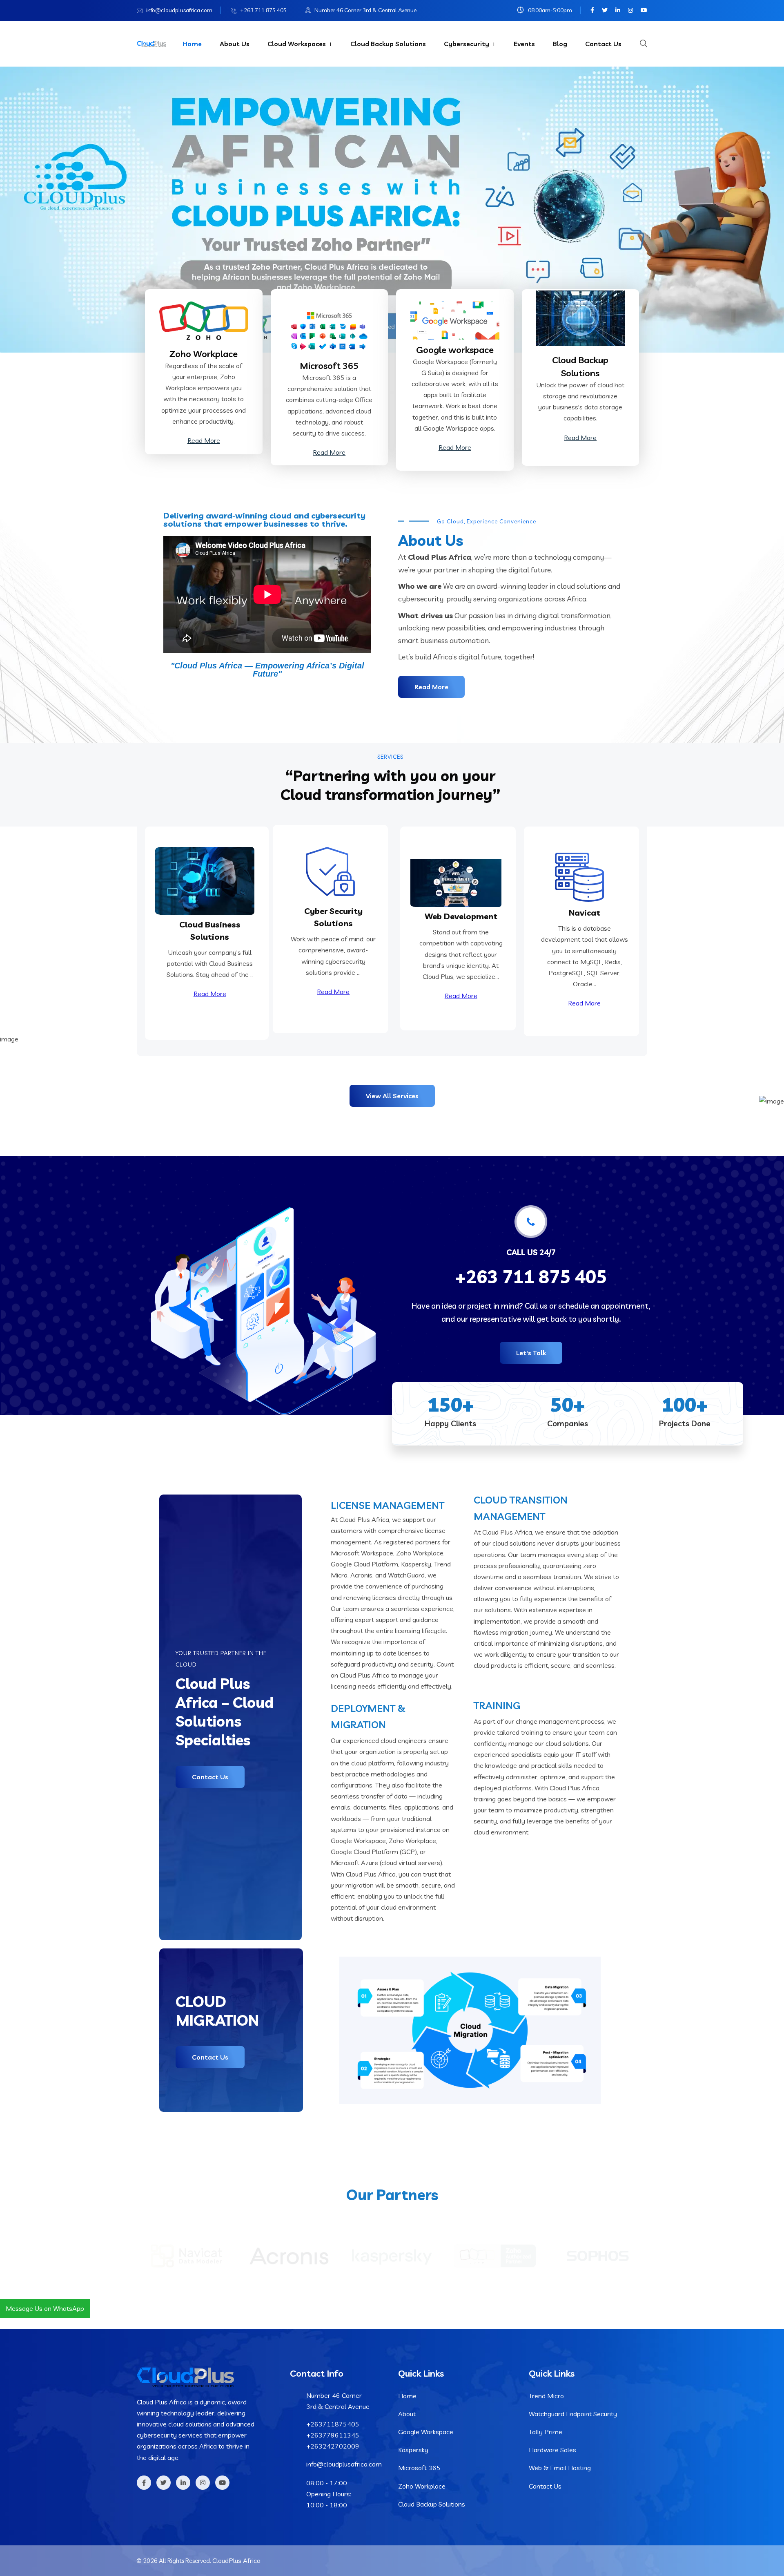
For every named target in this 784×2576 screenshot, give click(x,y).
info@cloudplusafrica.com (179, 10)
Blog (560, 44)
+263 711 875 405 (263, 10)
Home (192, 44)
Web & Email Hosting (560, 2468)
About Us (235, 44)
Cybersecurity (467, 44)
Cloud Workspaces (297, 44)
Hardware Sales (552, 2450)
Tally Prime (546, 2432)
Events (524, 44)
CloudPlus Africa (236, 2560)
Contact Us (603, 44)
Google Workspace (426, 2432)
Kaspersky (413, 2450)
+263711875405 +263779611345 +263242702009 (333, 2435)
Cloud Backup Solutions (388, 44)
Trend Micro (546, 2396)
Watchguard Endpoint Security (573, 2414)
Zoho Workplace (204, 354)
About (407, 2414)
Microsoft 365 (419, 2468)
